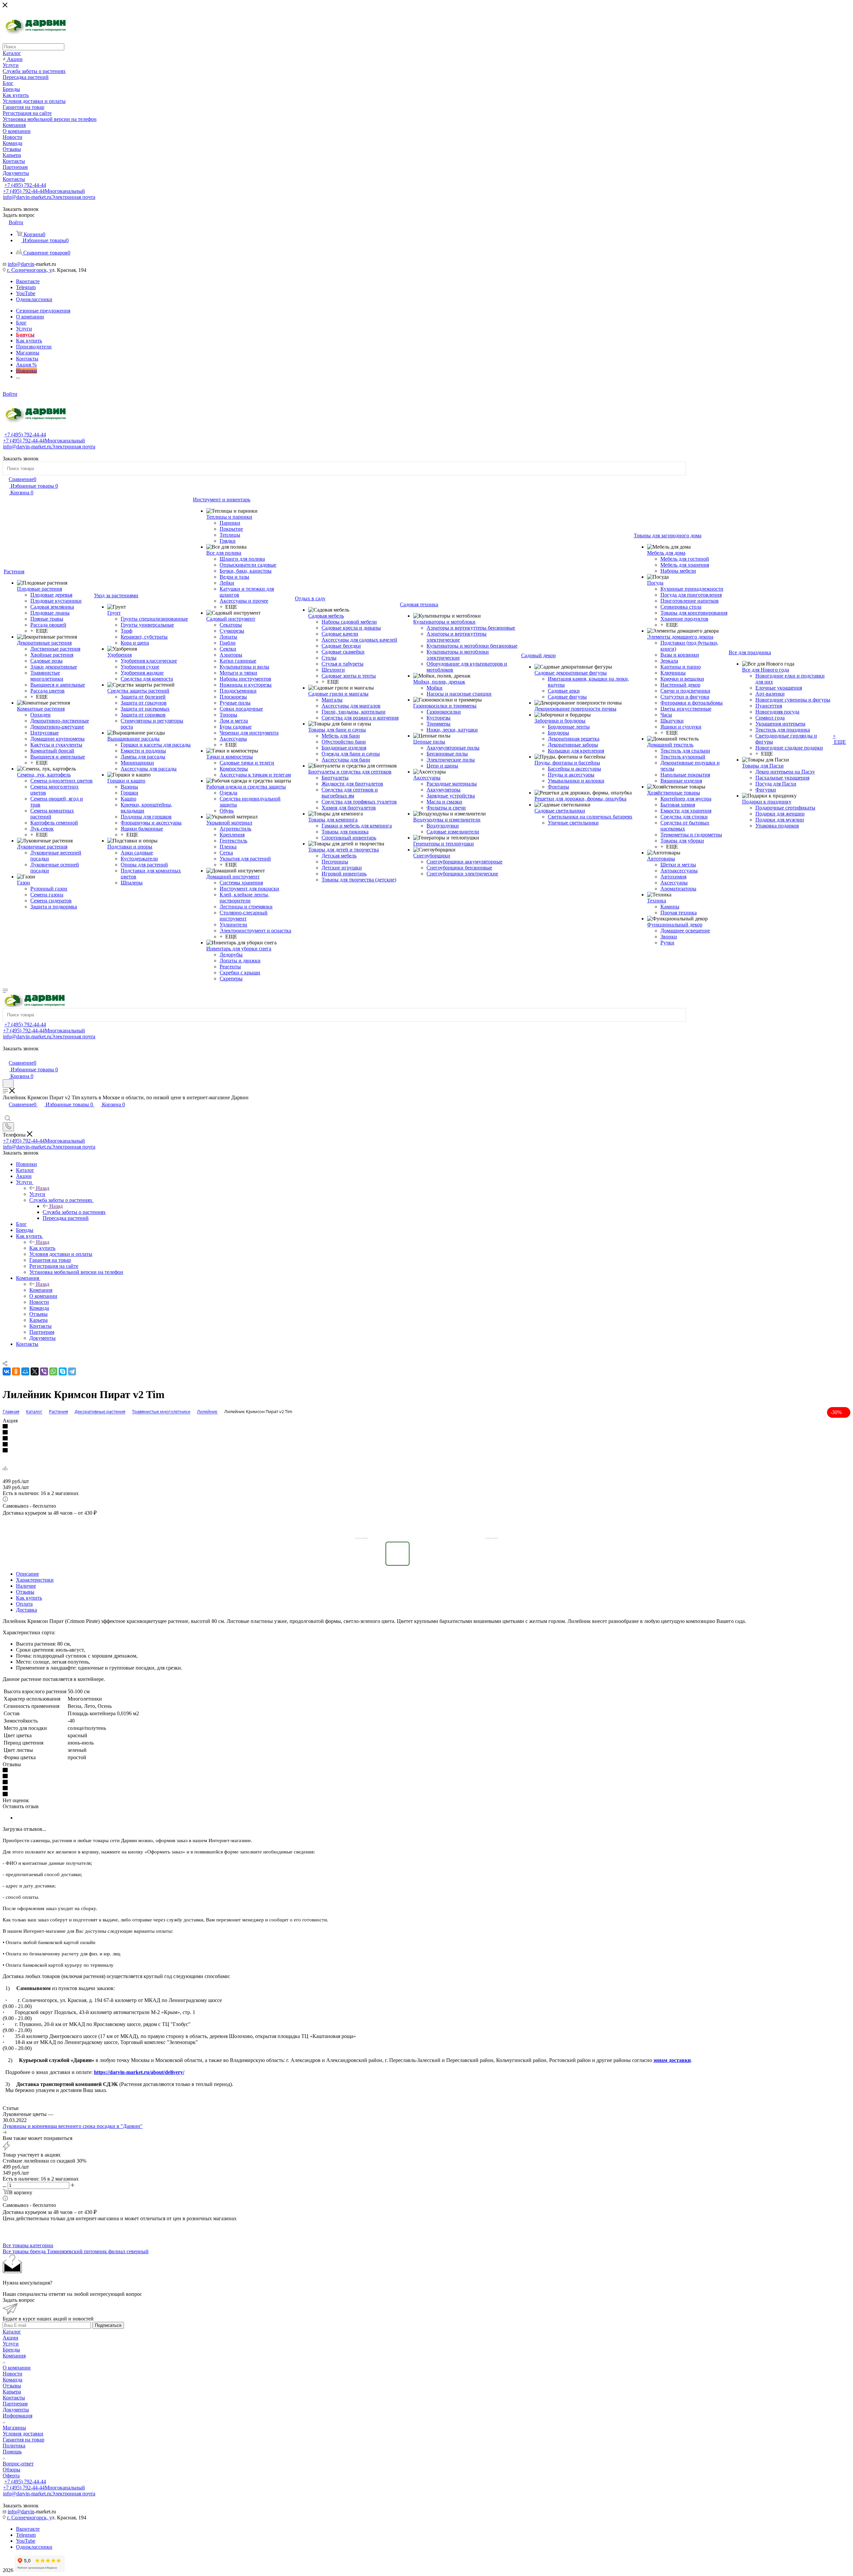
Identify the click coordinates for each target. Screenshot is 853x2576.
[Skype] (63, 1371)
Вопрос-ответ (18, 2464)
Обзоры (11, 2470)
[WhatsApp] (53, 1371)
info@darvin (21, 264)
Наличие (26, 1586)
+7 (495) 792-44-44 (25, 185)
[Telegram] (72, 1371)
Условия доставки (23, 2434)
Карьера (12, 2392)
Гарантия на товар (23, 2440)
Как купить (42, 1248)
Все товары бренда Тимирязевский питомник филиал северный (76, 2251)
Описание (27, 1574)
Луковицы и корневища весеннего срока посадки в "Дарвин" (73, 2126)
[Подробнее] (5, 2132)
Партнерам (15, 2404)
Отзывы (25, 1592)
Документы (16, 2410)
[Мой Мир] (25, 1371)
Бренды (11, 2350)
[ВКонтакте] (7, 1371)
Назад (43, 1188)
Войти (10, 394)
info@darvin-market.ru (49, 197)
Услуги (37, 1194)
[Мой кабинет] (6, 1056)
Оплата (24, 1604)
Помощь (12, 2452)
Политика (14, 2446)
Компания (41, 1290)
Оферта (11, 2476)
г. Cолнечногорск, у (29, 270)
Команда (12, 2380)
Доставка (26, 1610)
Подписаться (108, 2325)
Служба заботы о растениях (74, 1212)
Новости (12, 2374)
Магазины (14, 2428)
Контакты (14, 2398)
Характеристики (35, 1580)
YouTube (26, 293)
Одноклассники (34, 299)
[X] (35, 1371)
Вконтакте (28, 281)
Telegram (26, 287)
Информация (17, 2416)
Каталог (12, 2332)
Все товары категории (28, 2245)
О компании (17, 2368)
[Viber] (44, 1371)
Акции (10, 2338)
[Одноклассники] (16, 1371)
